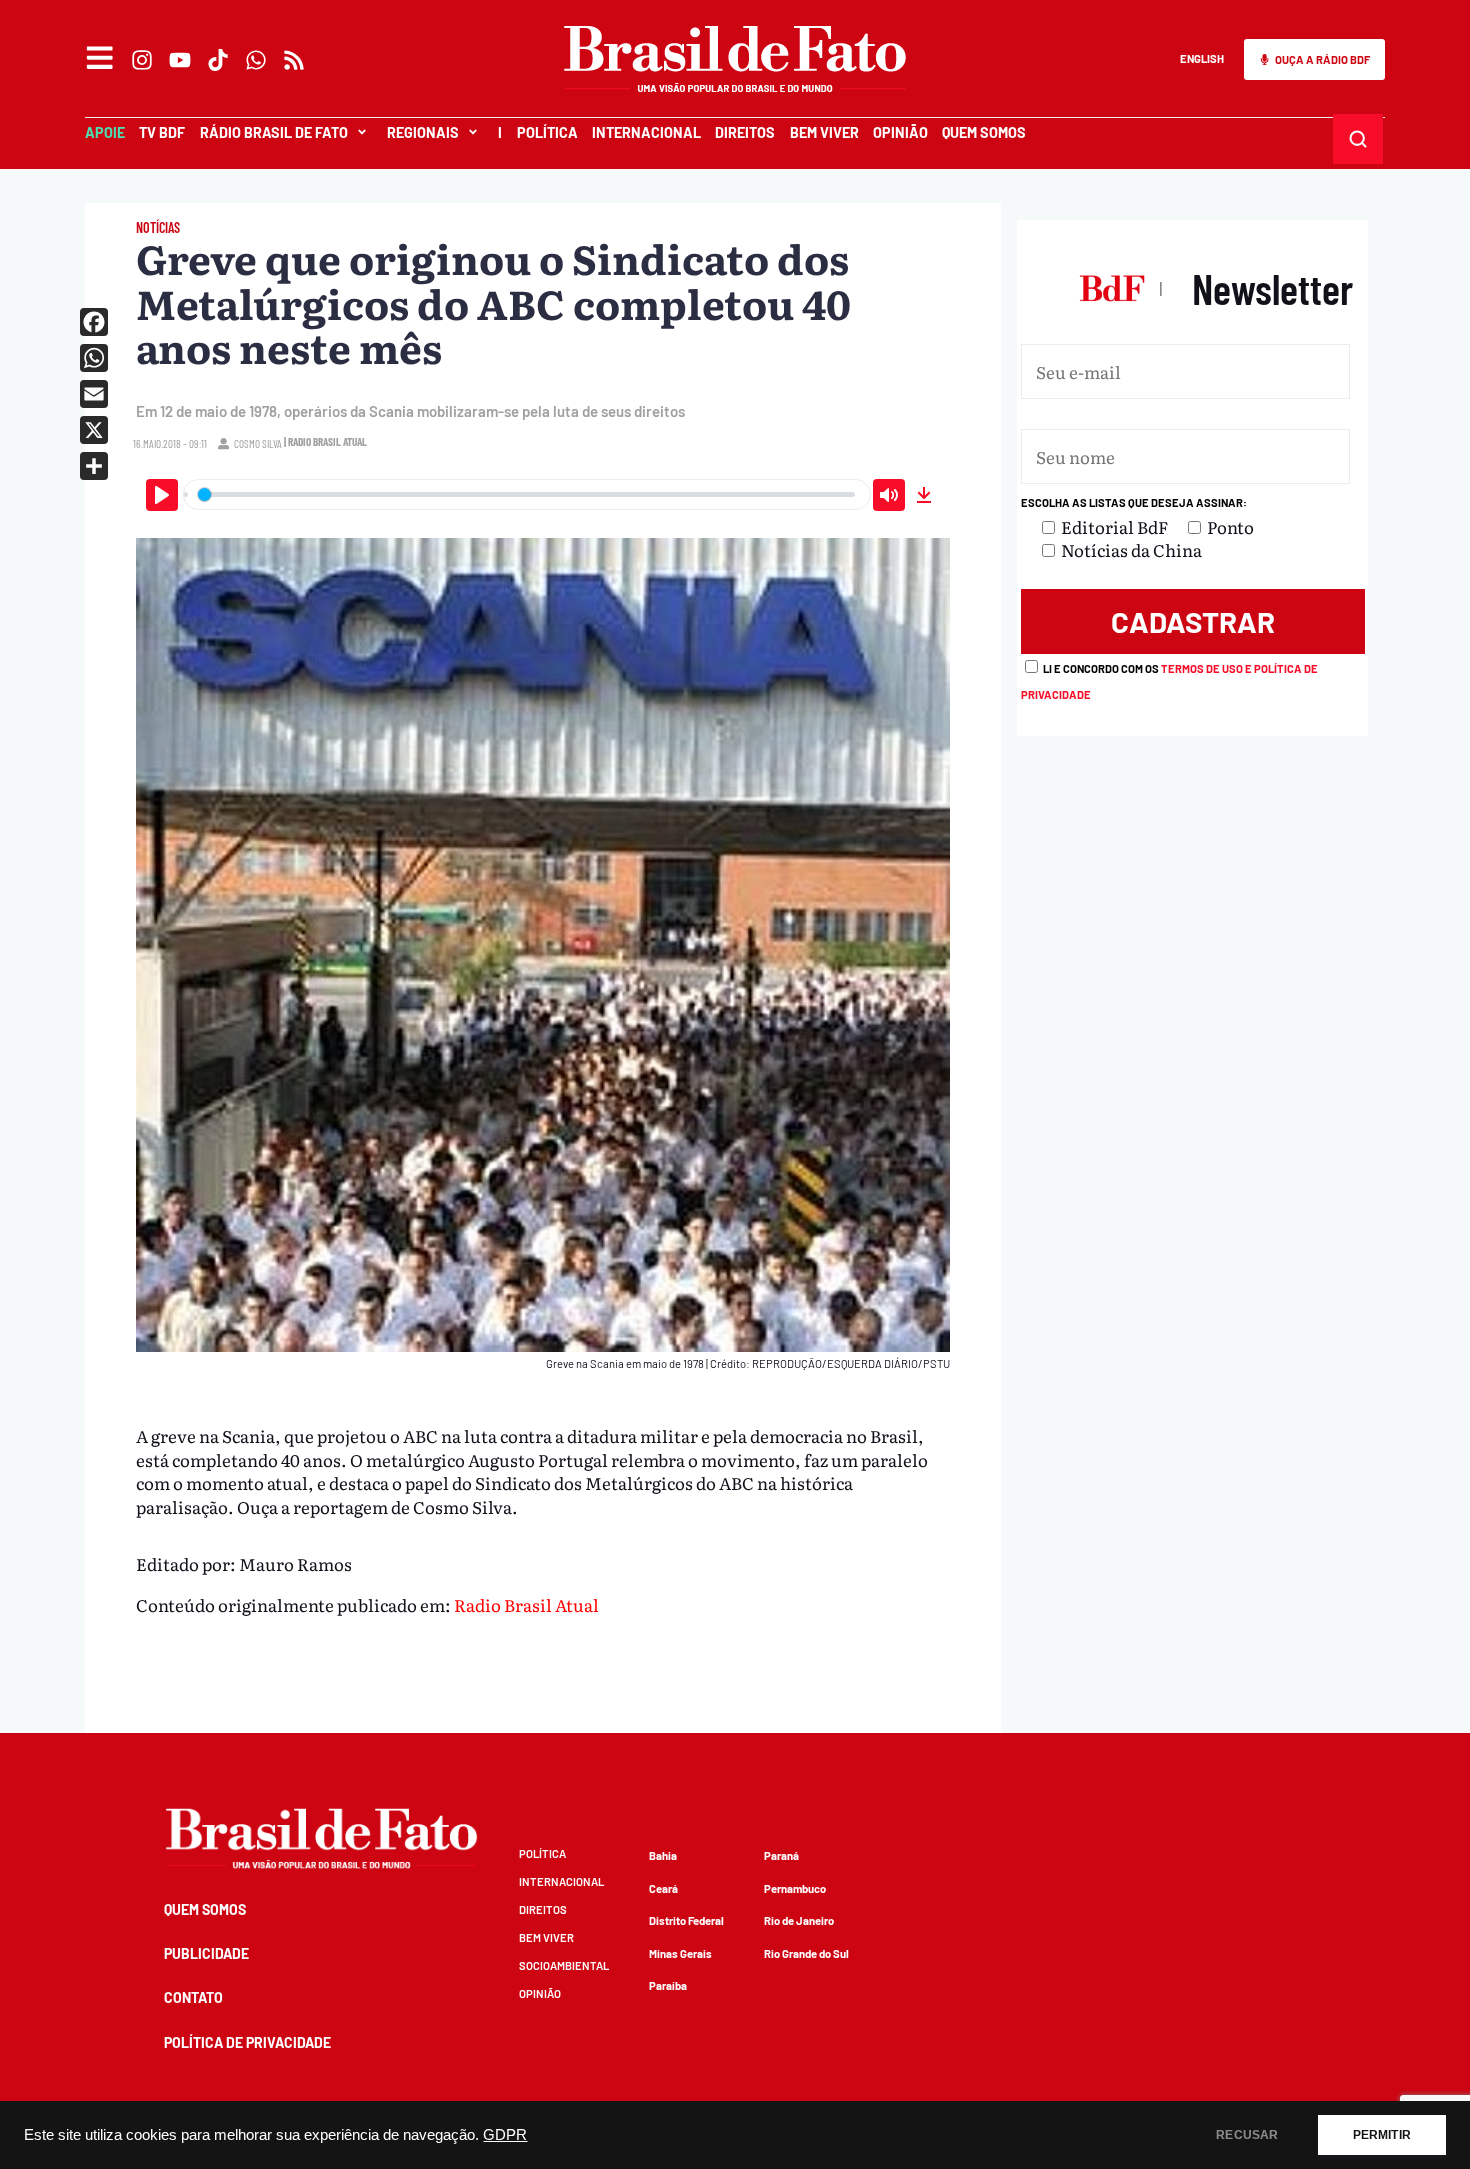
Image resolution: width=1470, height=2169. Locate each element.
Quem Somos (984, 132)
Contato (193, 1997)
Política (547, 132)
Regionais (423, 132)
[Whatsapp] (256, 60)
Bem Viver (824, 132)
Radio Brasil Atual (526, 1604)
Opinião (900, 132)
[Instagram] (142, 60)
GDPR (505, 2135)
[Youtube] (180, 60)
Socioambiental (564, 1965)
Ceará (663, 1888)
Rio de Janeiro (799, 1920)
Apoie (105, 132)
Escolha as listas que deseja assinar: (1134, 502)
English (1202, 58)
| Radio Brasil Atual (325, 441)
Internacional (646, 132)
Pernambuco (795, 1888)
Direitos (745, 132)
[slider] (527, 494)
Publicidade (206, 1953)
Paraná (781, 1855)
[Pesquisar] (1358, 139)
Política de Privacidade (247, 2042)
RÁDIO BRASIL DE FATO (274, 132)
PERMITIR (1382, 2135)
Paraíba (668, 1985)
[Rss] (294, 60)
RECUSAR (1247, 2135)
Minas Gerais (680, 1953)
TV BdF (162, 132)
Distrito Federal (686, 1920)
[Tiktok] (218, 60)
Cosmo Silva (258, 443)
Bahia (663, 1855)
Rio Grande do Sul (806, 1953)
